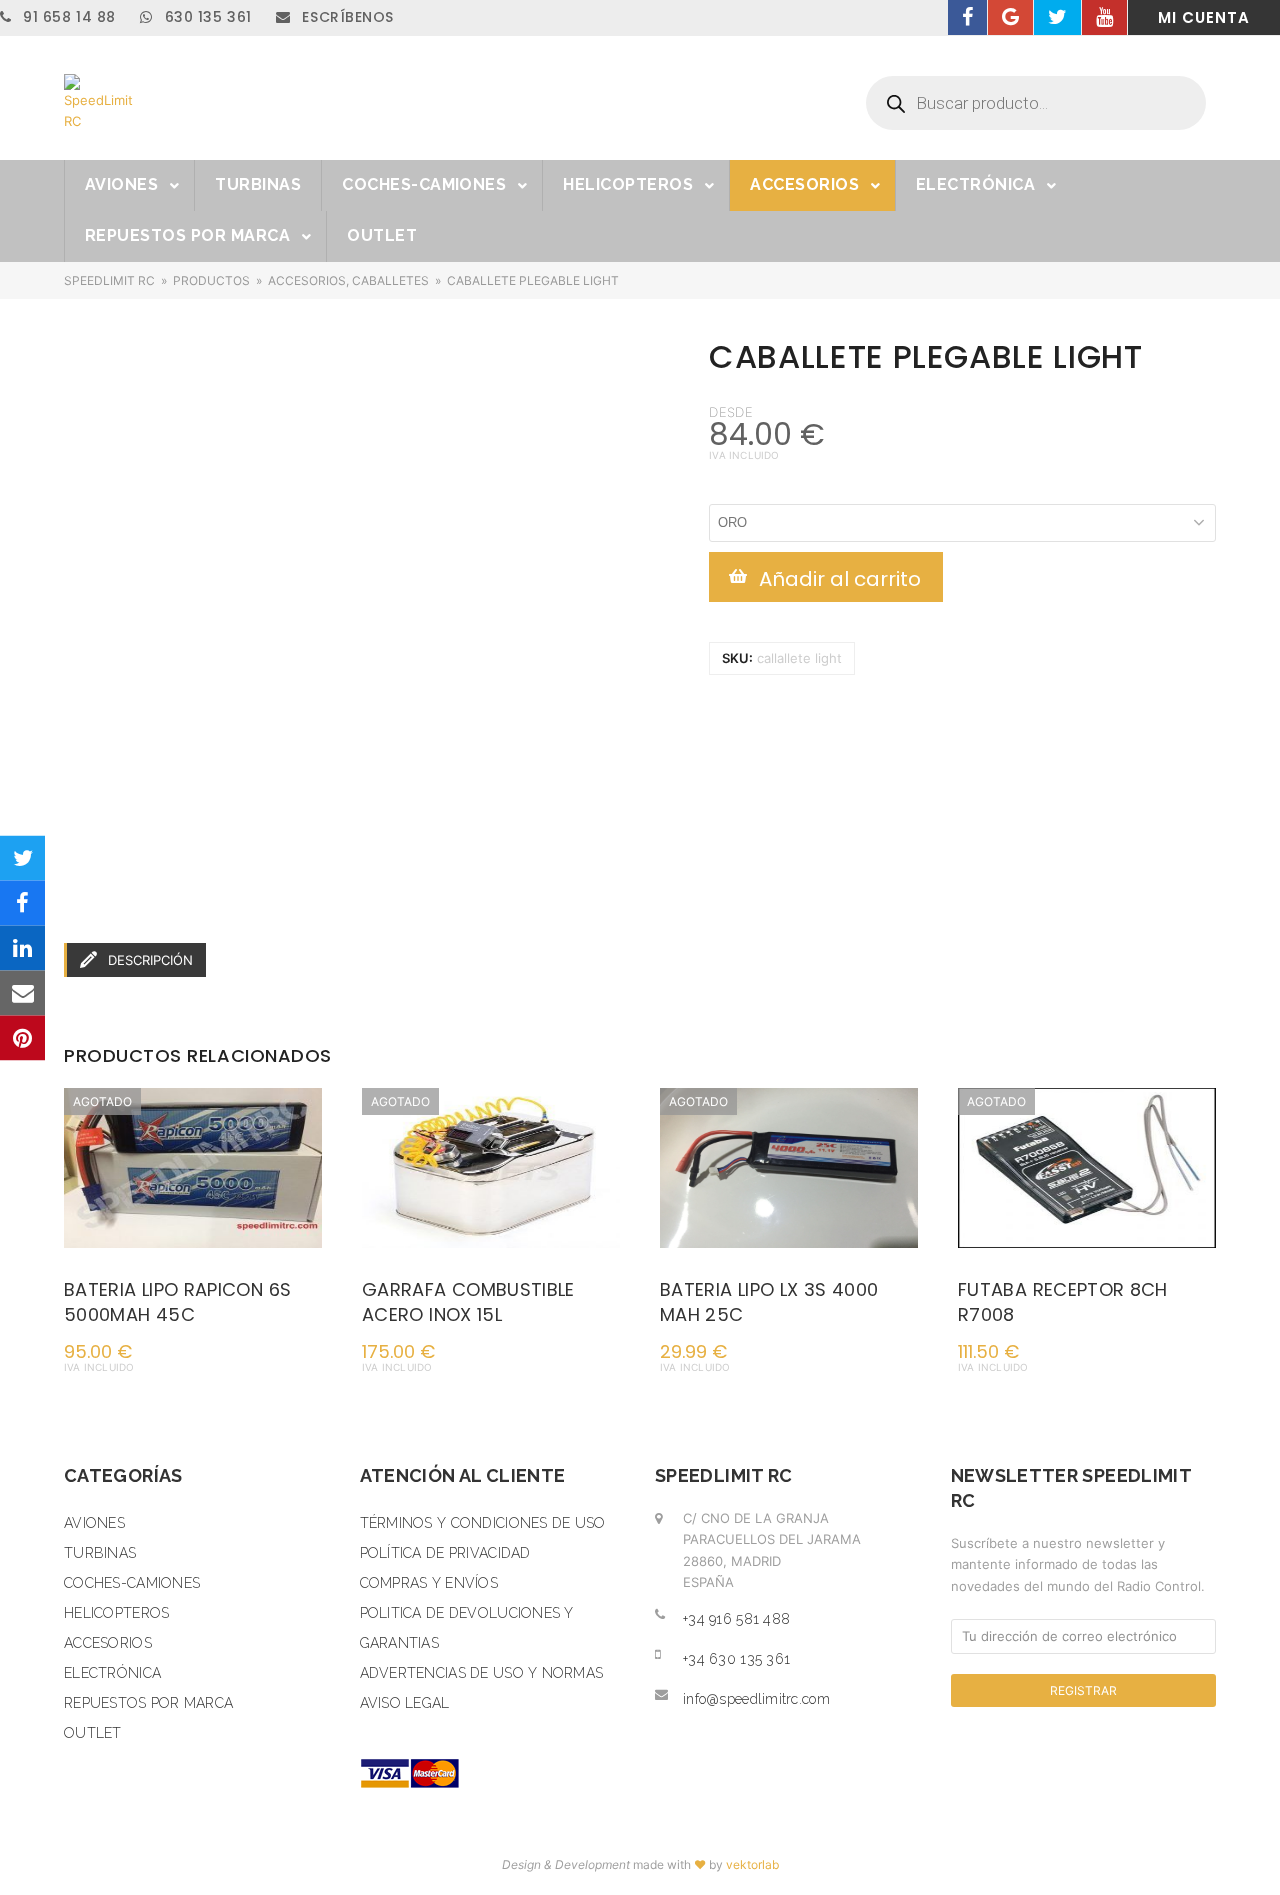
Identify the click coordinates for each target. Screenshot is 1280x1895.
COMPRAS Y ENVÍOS (429, 1583)
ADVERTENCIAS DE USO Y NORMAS (482, 1673)
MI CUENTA (1204, 17)
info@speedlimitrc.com (756, 1699)
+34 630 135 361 (736, 1659)
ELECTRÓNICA (112, 1673)
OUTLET (93, 1733)
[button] (22, 857)
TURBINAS (100, 1553)
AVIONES (94, 1523)
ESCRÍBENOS (346, 17)
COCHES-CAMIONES (132, 1583)
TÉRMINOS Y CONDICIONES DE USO (483, 1523)
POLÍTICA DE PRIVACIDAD (445, 1553)
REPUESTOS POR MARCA (148, 1703)
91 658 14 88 (67, 17)
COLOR (731, 492)
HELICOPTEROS (116, 1613)
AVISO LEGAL (405, 1703)
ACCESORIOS (108, 1643)
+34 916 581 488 (736, 1619)
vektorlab (752, 1864)
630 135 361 (205, 17)
